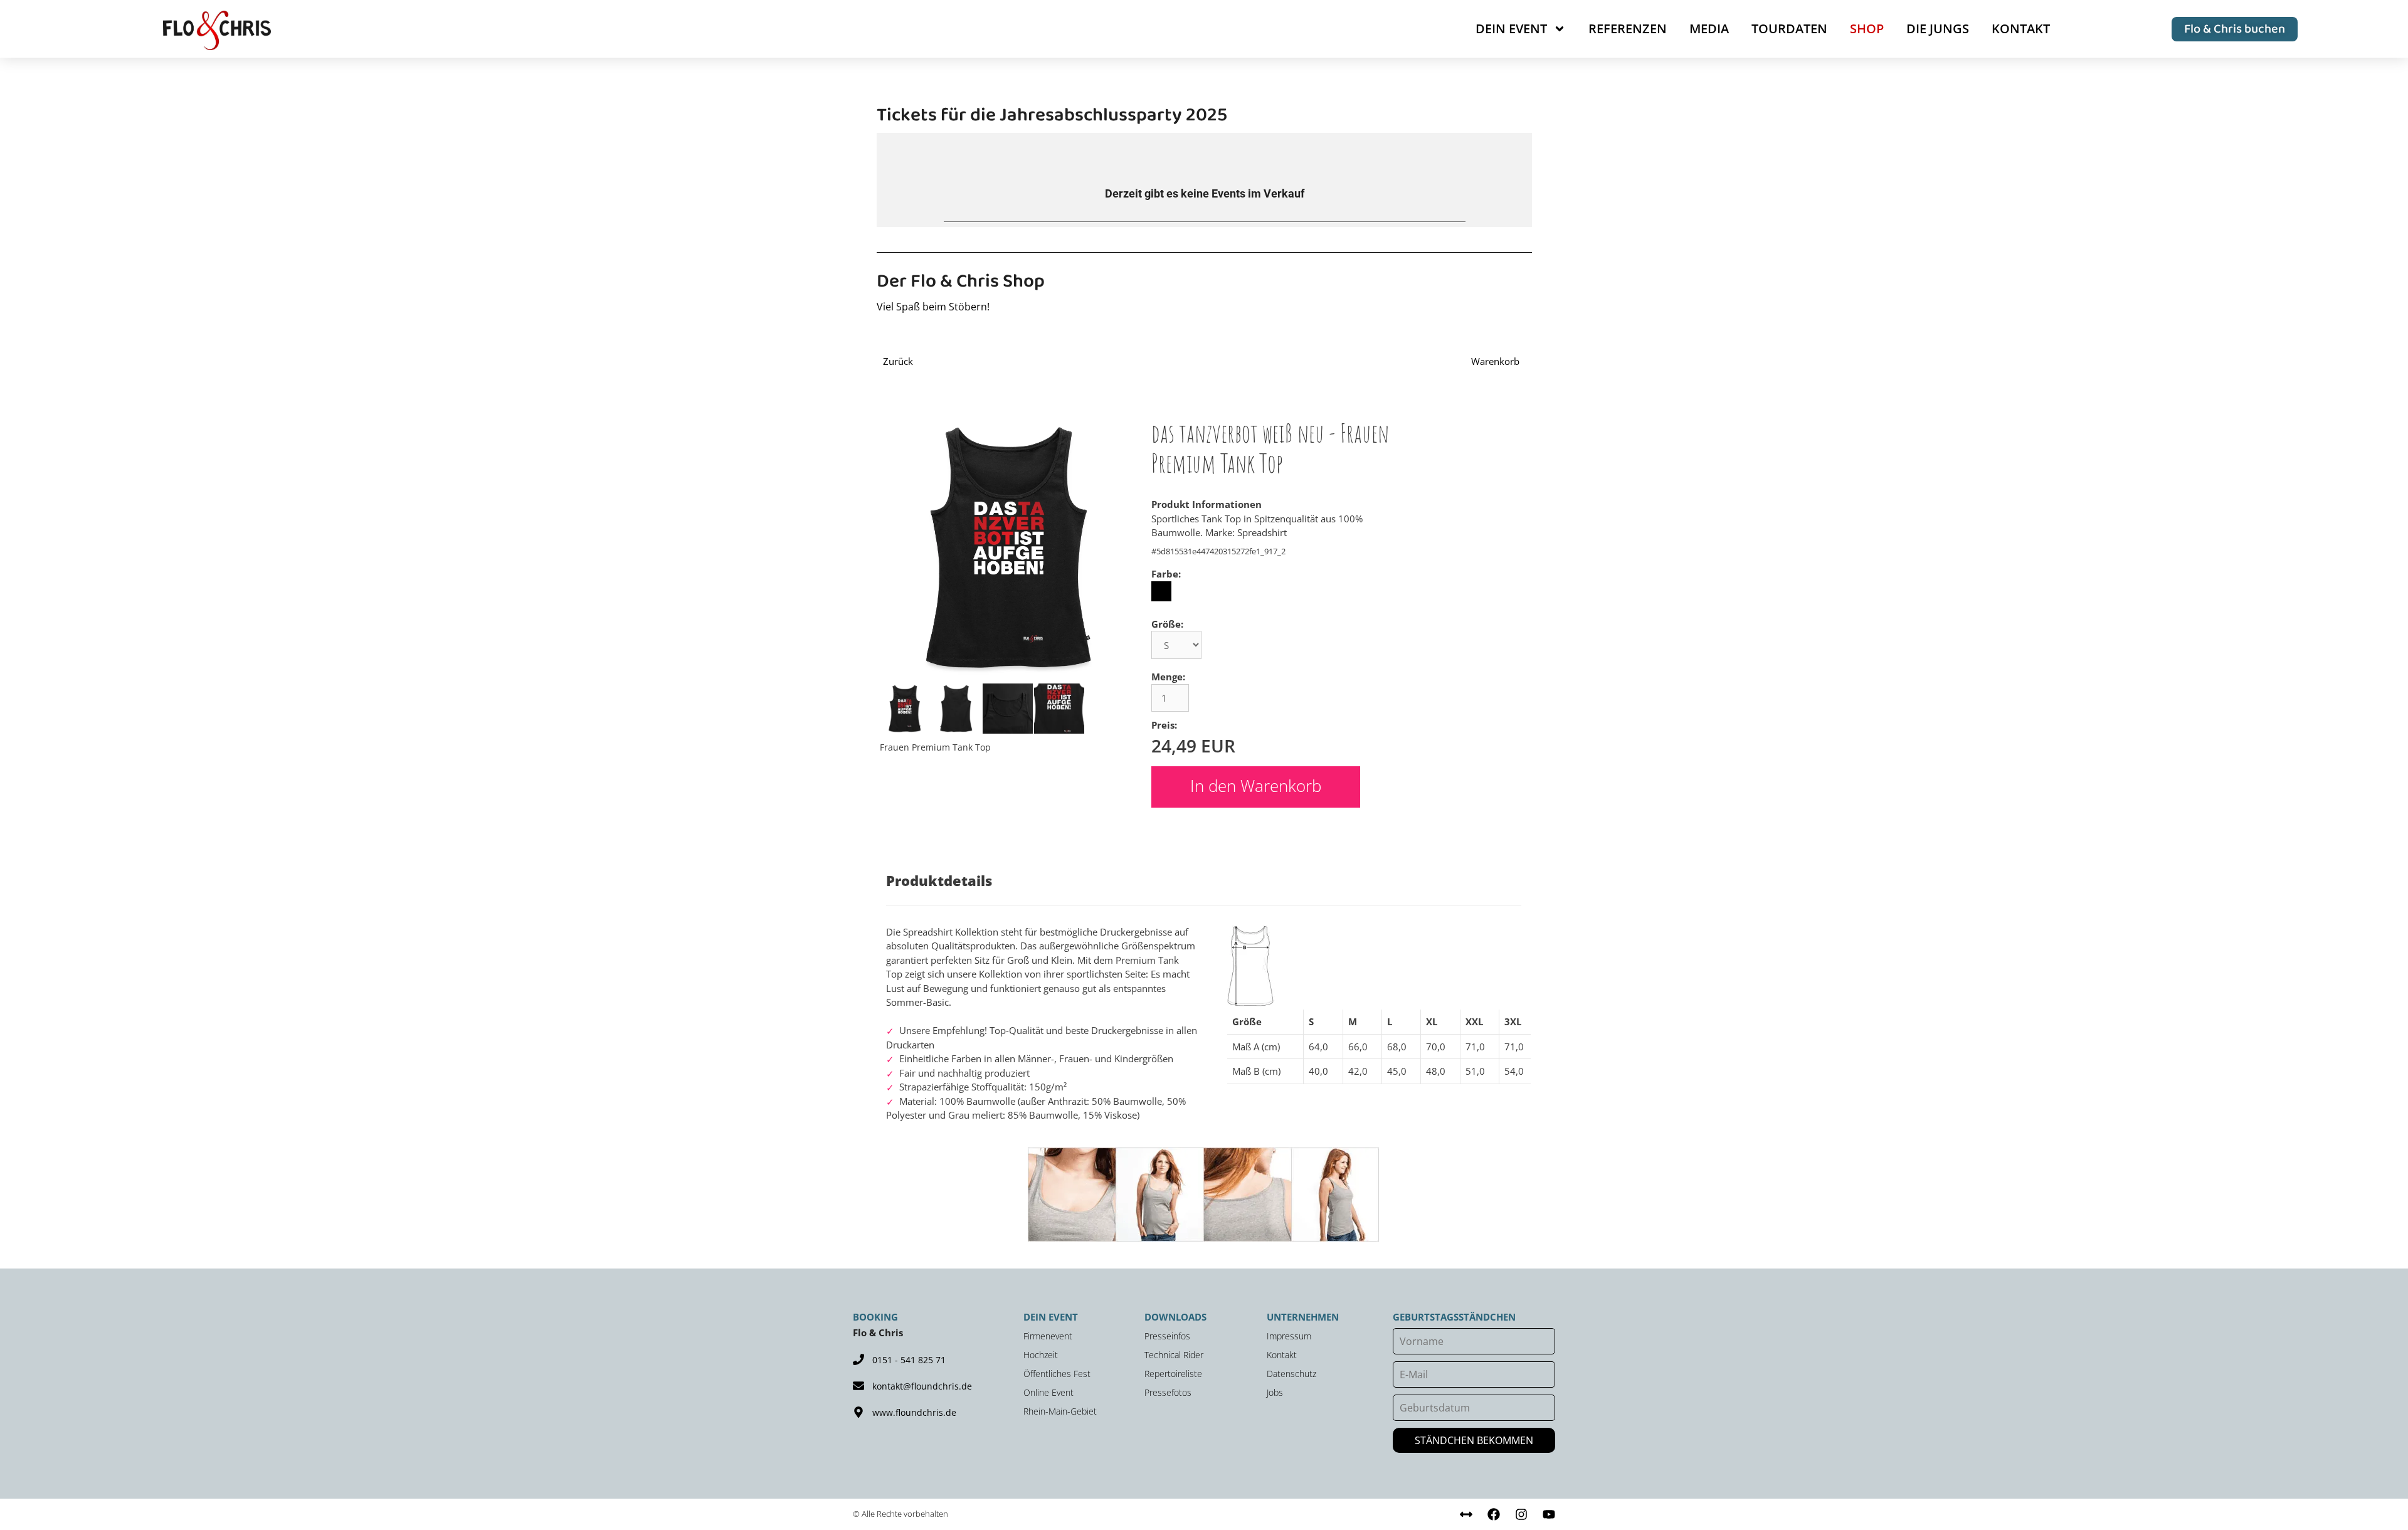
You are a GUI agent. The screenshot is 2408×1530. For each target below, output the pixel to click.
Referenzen (1628, 29)
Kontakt (2021, 29)
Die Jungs (1938, 29)
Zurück (898, 361)
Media (1709, 29)
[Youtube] (1549, 1514)
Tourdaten (1789, 29)
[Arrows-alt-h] (1466, 1514)
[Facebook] (1494, 1514)
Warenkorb (1495, 361)
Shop (1867, 29)
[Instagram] (1521, 1514)
